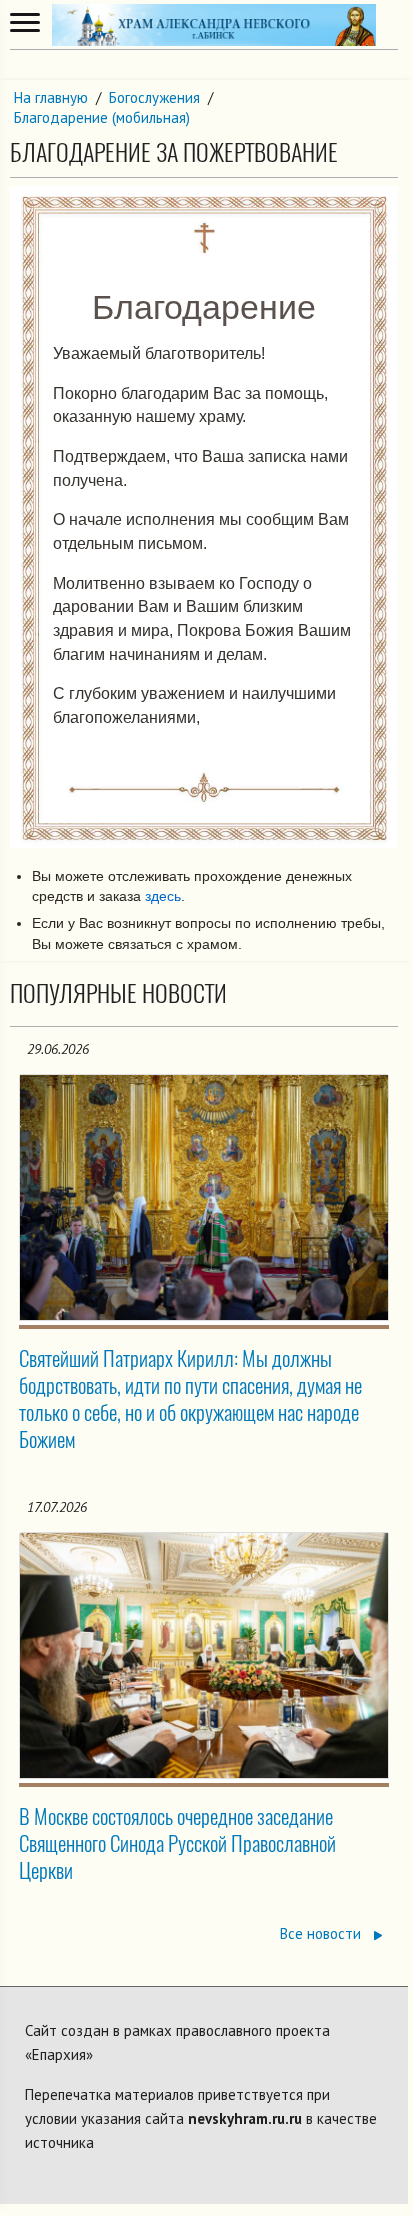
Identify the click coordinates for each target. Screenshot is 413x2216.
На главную (51, 97)
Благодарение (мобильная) (102, 117)
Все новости (322, 1933)
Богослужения (154, 97)
